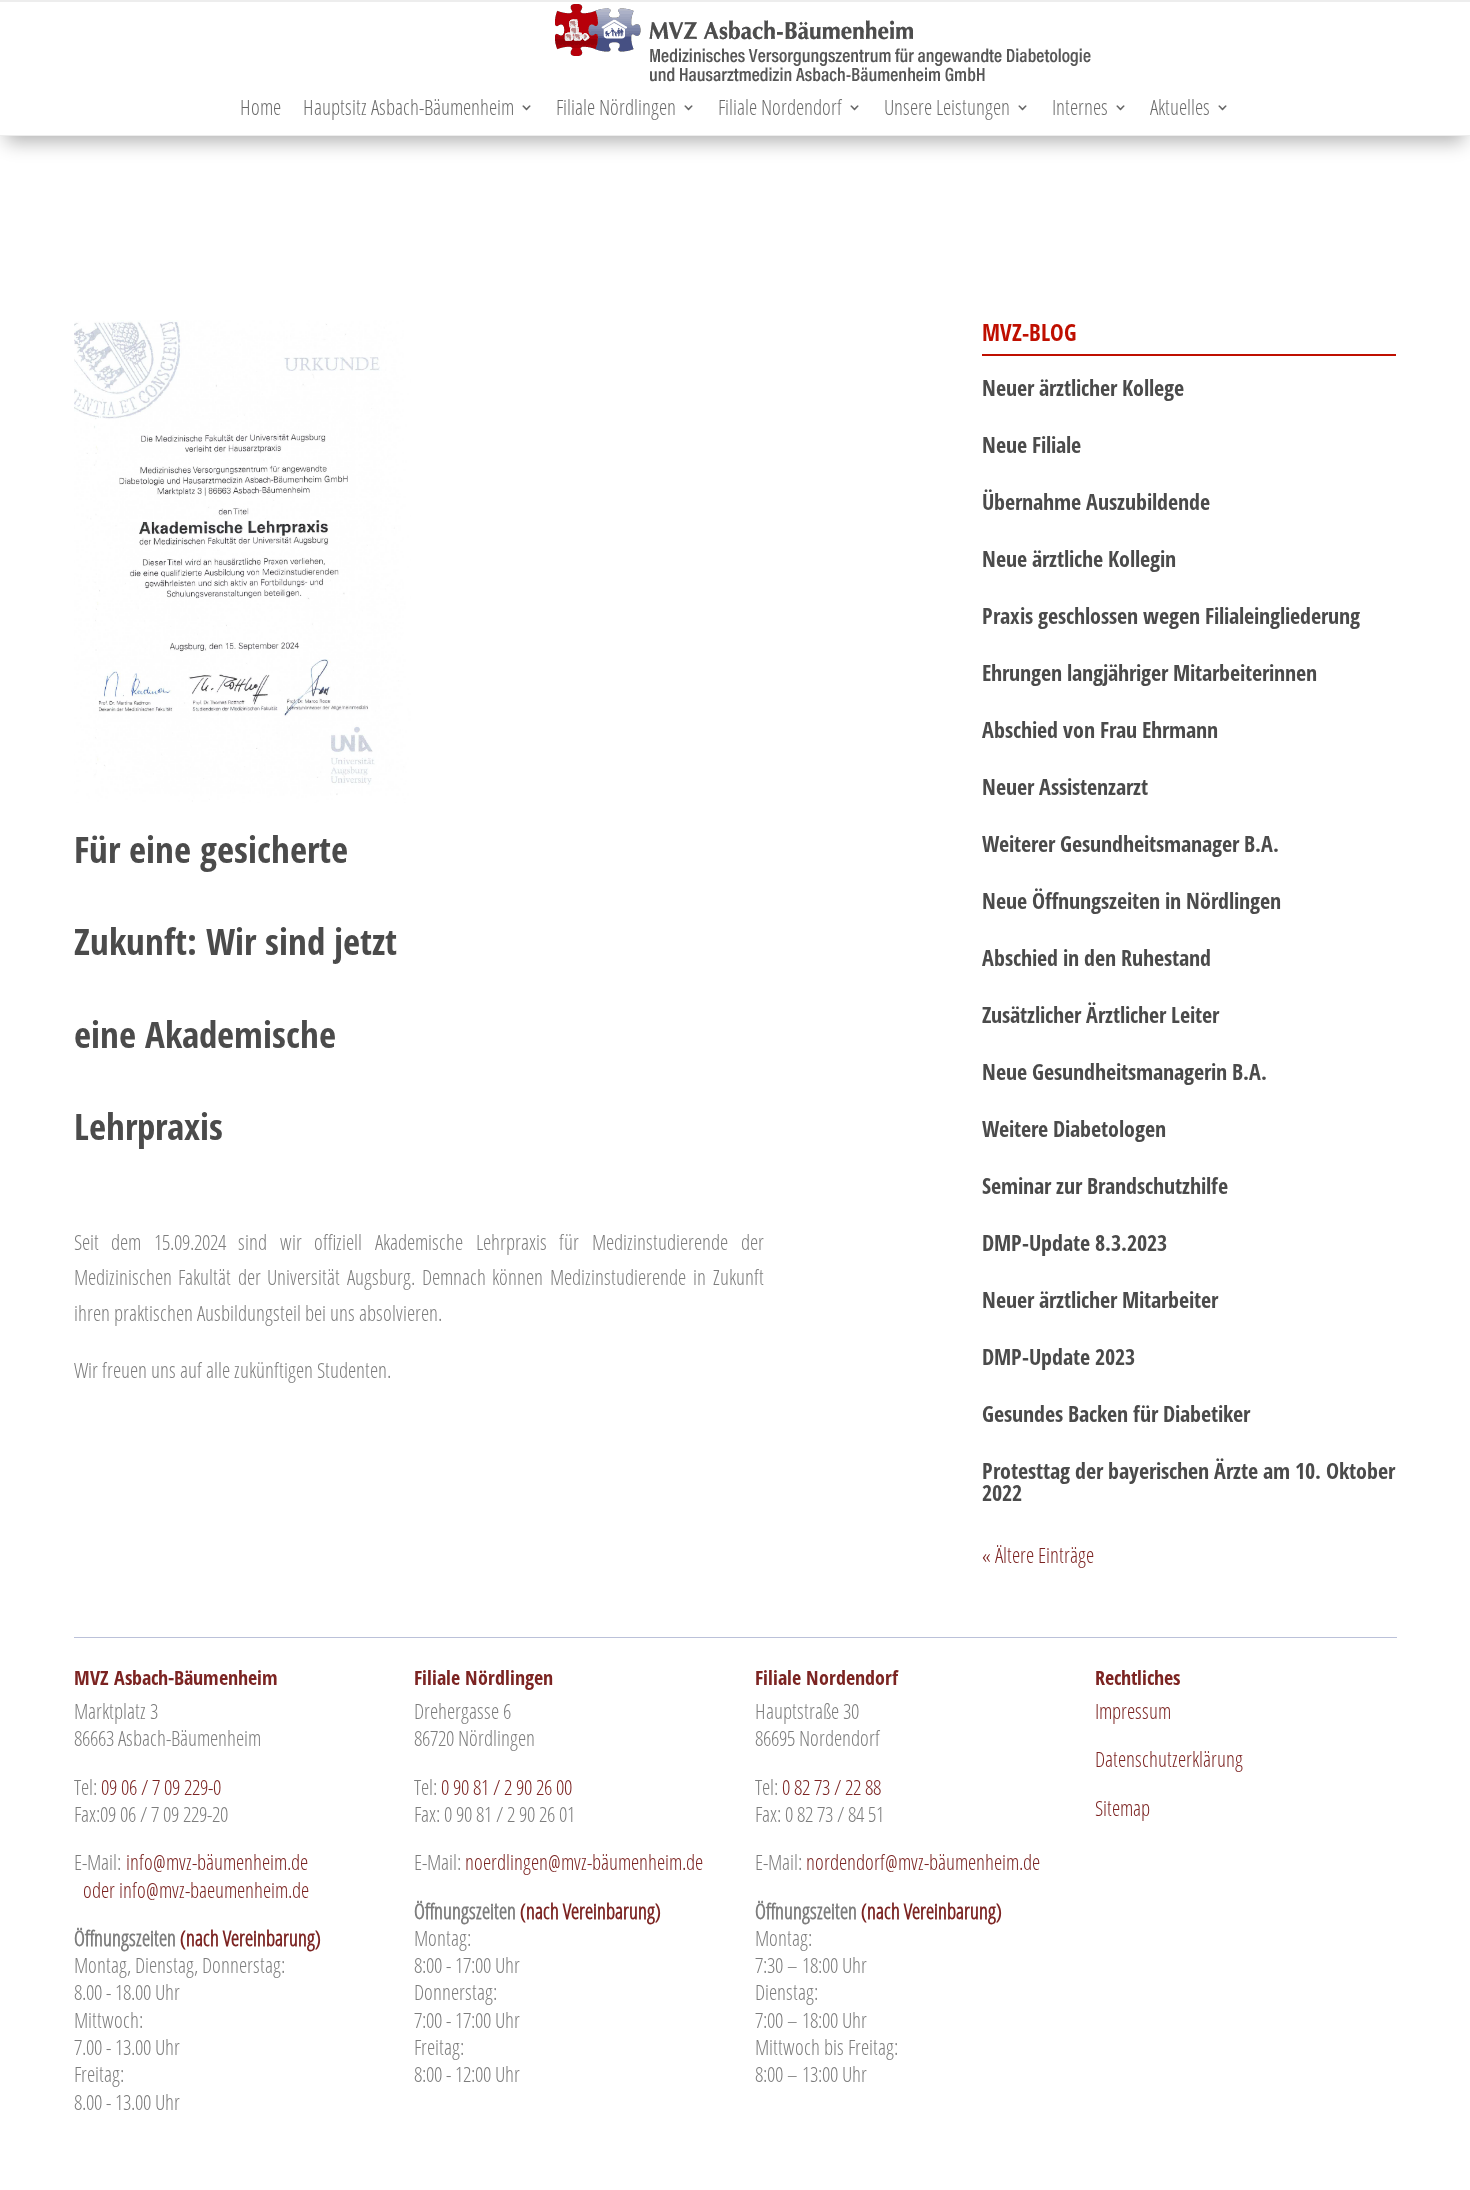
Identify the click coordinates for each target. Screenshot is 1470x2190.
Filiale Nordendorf (780, 110)
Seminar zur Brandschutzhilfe (1105, 1185)
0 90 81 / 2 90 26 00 (506, 1787)
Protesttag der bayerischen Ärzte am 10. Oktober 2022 (1188, 1481)
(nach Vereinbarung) (250, 1938)
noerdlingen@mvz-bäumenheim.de (584, 1862)
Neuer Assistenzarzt (1065, 786)
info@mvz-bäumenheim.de (219, 1862)
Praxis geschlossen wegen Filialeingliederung (1171, 615)
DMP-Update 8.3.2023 (1074, 1242)
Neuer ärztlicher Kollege (1083, 387)
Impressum (1133, 1711)
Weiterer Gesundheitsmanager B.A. (1130, 843)
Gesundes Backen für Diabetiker (1116, 1413)
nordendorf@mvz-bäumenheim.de (923, 1862)
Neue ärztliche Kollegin (1079, 558)
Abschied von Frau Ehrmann (1100, 729)
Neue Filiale (1031, 444)
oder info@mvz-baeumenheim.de (222, 1875)
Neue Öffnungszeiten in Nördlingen (1131, 900)
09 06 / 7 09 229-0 (161, 1787)
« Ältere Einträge (1038, 1555)
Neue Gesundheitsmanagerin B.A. (1124, 1071)
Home (260, 110)
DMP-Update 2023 (1058, 1356)
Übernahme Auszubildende (1096, 501)
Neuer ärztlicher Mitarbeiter (1100, 1299)
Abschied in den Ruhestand (1096, 957)
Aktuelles (1180, 110)
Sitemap (1122, 1808)
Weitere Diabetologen (1074, 1128)
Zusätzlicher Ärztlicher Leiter (1100, 1014)
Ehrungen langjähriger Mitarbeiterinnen (1149, 672)
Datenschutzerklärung (1169, 1759)
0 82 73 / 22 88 (831, 1787)
